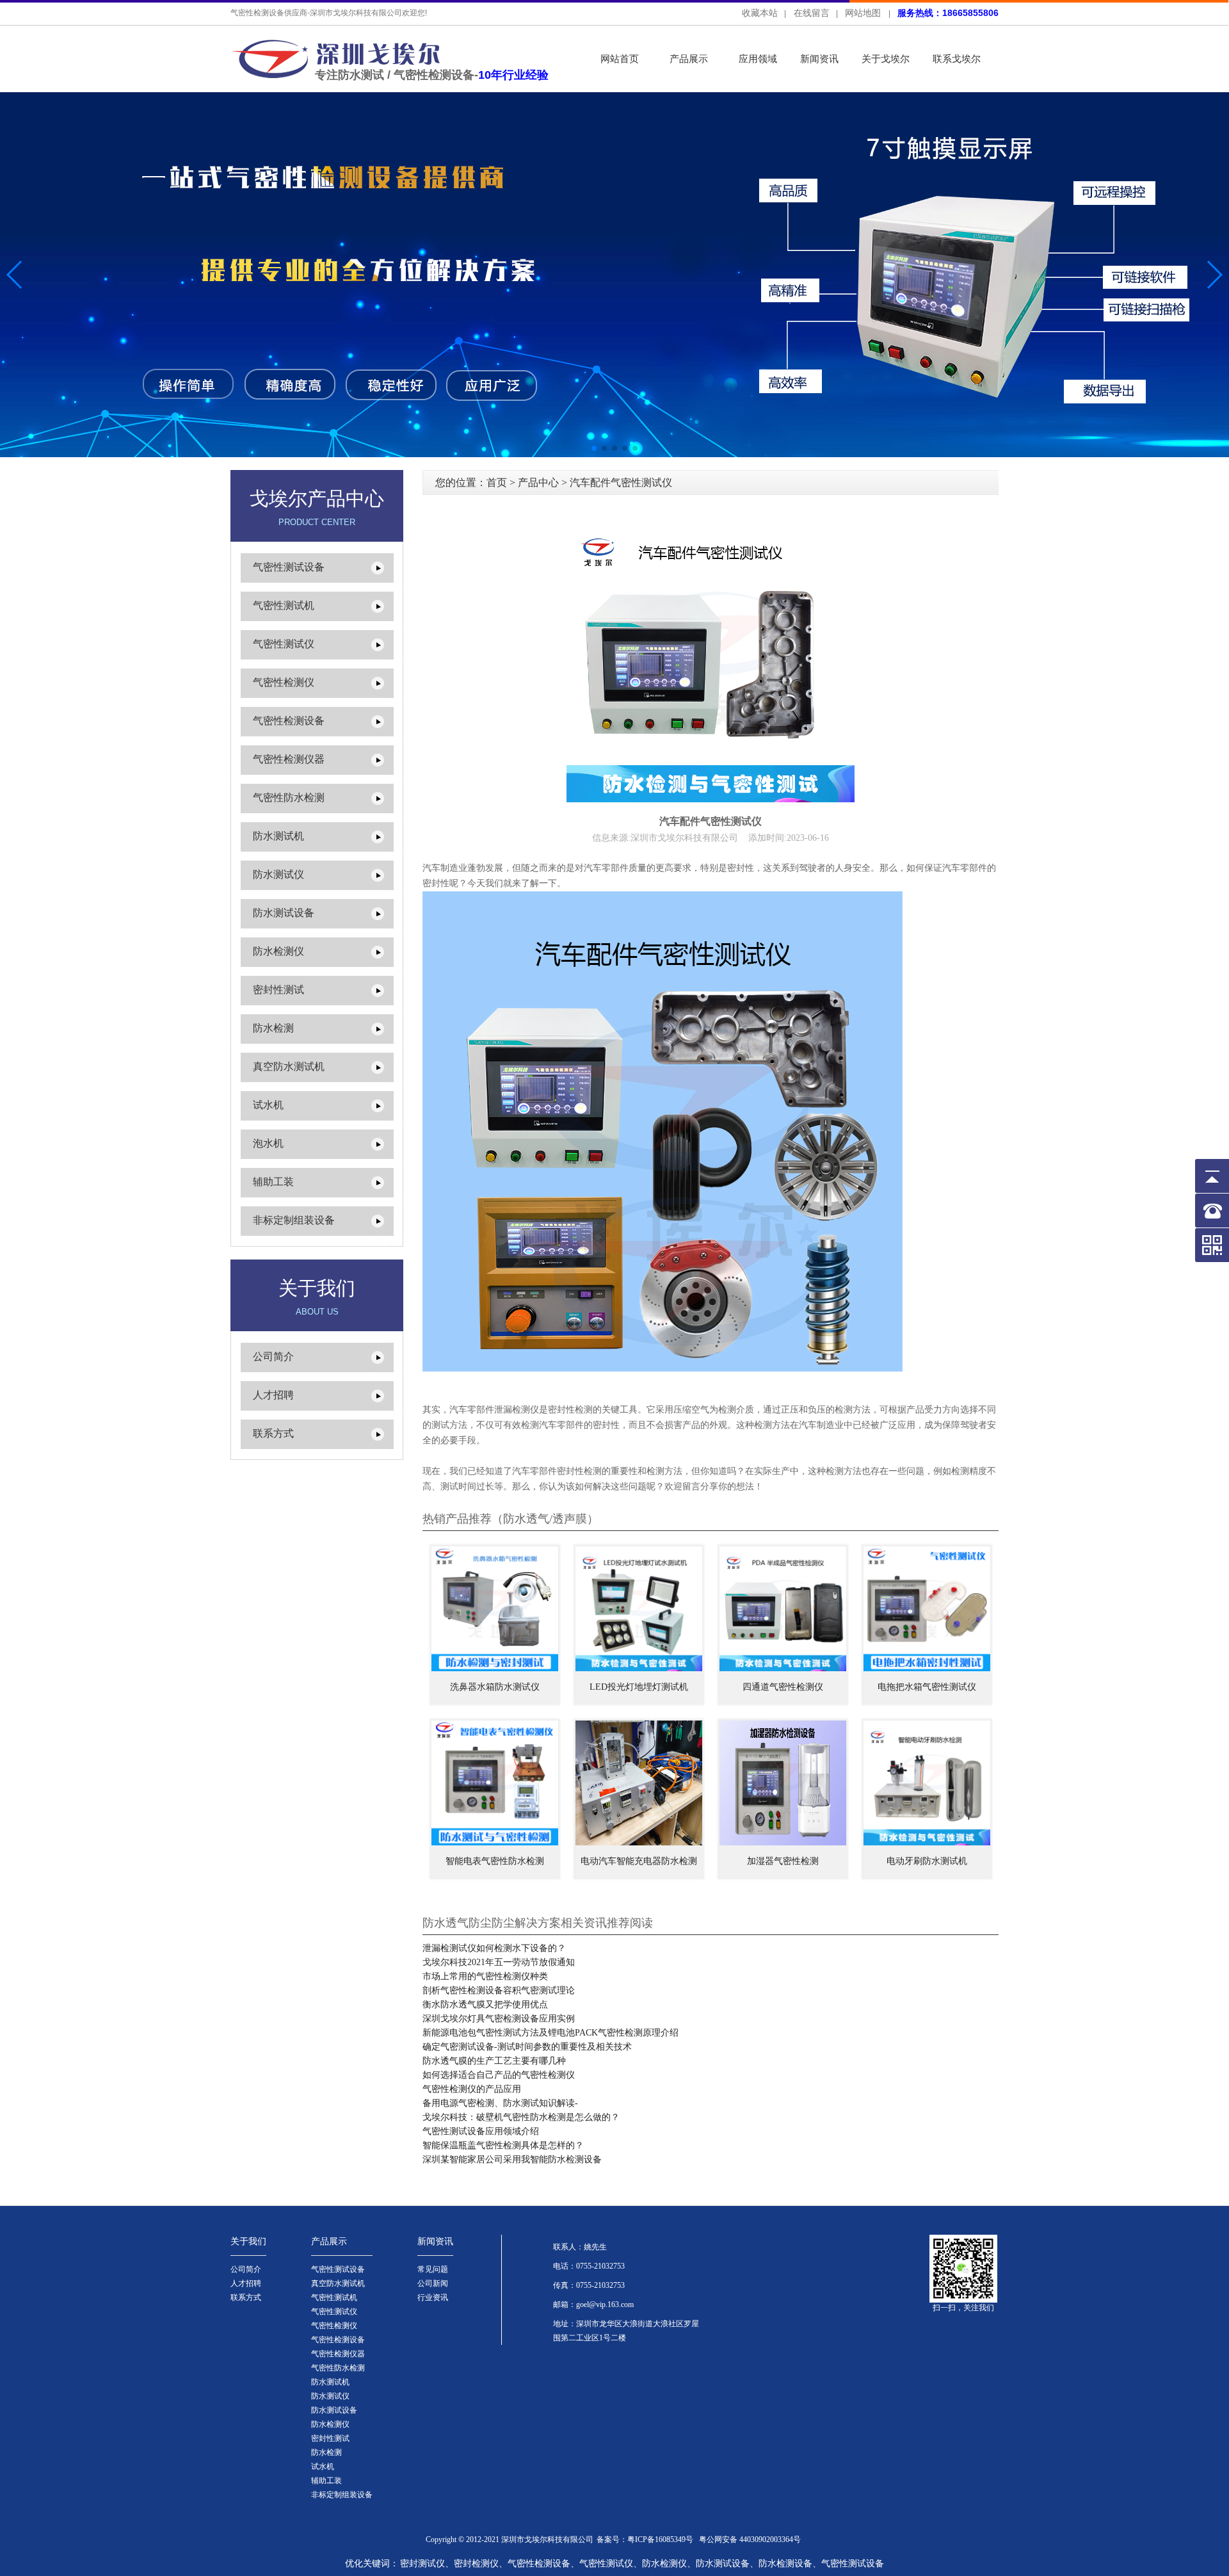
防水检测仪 (278, 951)
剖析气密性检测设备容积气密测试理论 (499, 1990)
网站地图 (863, 13)
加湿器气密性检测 (783, 1861)
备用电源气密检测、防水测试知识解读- (500, 2103)
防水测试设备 (284, 913)
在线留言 (812, 13)
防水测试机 (278, 836)
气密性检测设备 (289, 721)
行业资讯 (433, 2297)
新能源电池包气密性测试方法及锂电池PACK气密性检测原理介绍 (550, 2033)
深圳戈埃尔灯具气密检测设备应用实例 (499, 2019)
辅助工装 (273, 1182)
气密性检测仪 (284, 682)
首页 (497, 482)
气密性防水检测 (289, 798)
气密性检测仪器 (289, 759)
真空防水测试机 (289, 1066)
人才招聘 (273, 1395)
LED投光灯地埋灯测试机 (639, 1687)
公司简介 (273, 1357)
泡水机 (268, 1143)
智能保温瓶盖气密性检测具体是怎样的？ (503, 2145)
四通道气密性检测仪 (783, 1687)
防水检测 (273, 1028)
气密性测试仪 (284, 644)
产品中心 (538, 482)
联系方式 (273, 1433)
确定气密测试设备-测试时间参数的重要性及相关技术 (527, 2047)
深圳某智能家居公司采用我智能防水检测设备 (512, 2159)
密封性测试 (278, 990)
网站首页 (620, 59)
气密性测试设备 (289, 567)
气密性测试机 (284, 605)
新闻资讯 (819, 59)
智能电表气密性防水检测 (495, 1861)
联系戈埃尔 (957, 59)
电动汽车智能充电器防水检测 (639, 1861)
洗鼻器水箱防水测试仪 (495, 1687)
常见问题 (433, 2269)
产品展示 (689, 59)
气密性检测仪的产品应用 (472, 2089)
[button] (1214, 275)
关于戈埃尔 (886, 59)
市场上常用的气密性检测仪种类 (485, 1976)
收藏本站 (760, 13)
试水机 (268, 1105)
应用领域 (758, 59)
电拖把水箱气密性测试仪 (927, 1687)
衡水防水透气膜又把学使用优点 (485, 2005)
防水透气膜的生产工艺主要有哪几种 (494, 2061)
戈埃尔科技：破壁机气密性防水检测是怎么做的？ (521, 2117)
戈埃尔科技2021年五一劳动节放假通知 (499, 1962)
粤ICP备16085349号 (660, 2540)
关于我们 (248, 2241)
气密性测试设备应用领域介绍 (481, 2131)
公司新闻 (433, 2283)
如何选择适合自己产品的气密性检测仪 (499, 2075)
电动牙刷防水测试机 (927, 1861)
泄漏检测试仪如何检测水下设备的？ (494, 1948)
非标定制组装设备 (294, 1220)
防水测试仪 (278, 874)
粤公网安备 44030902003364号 (750, 2540)
